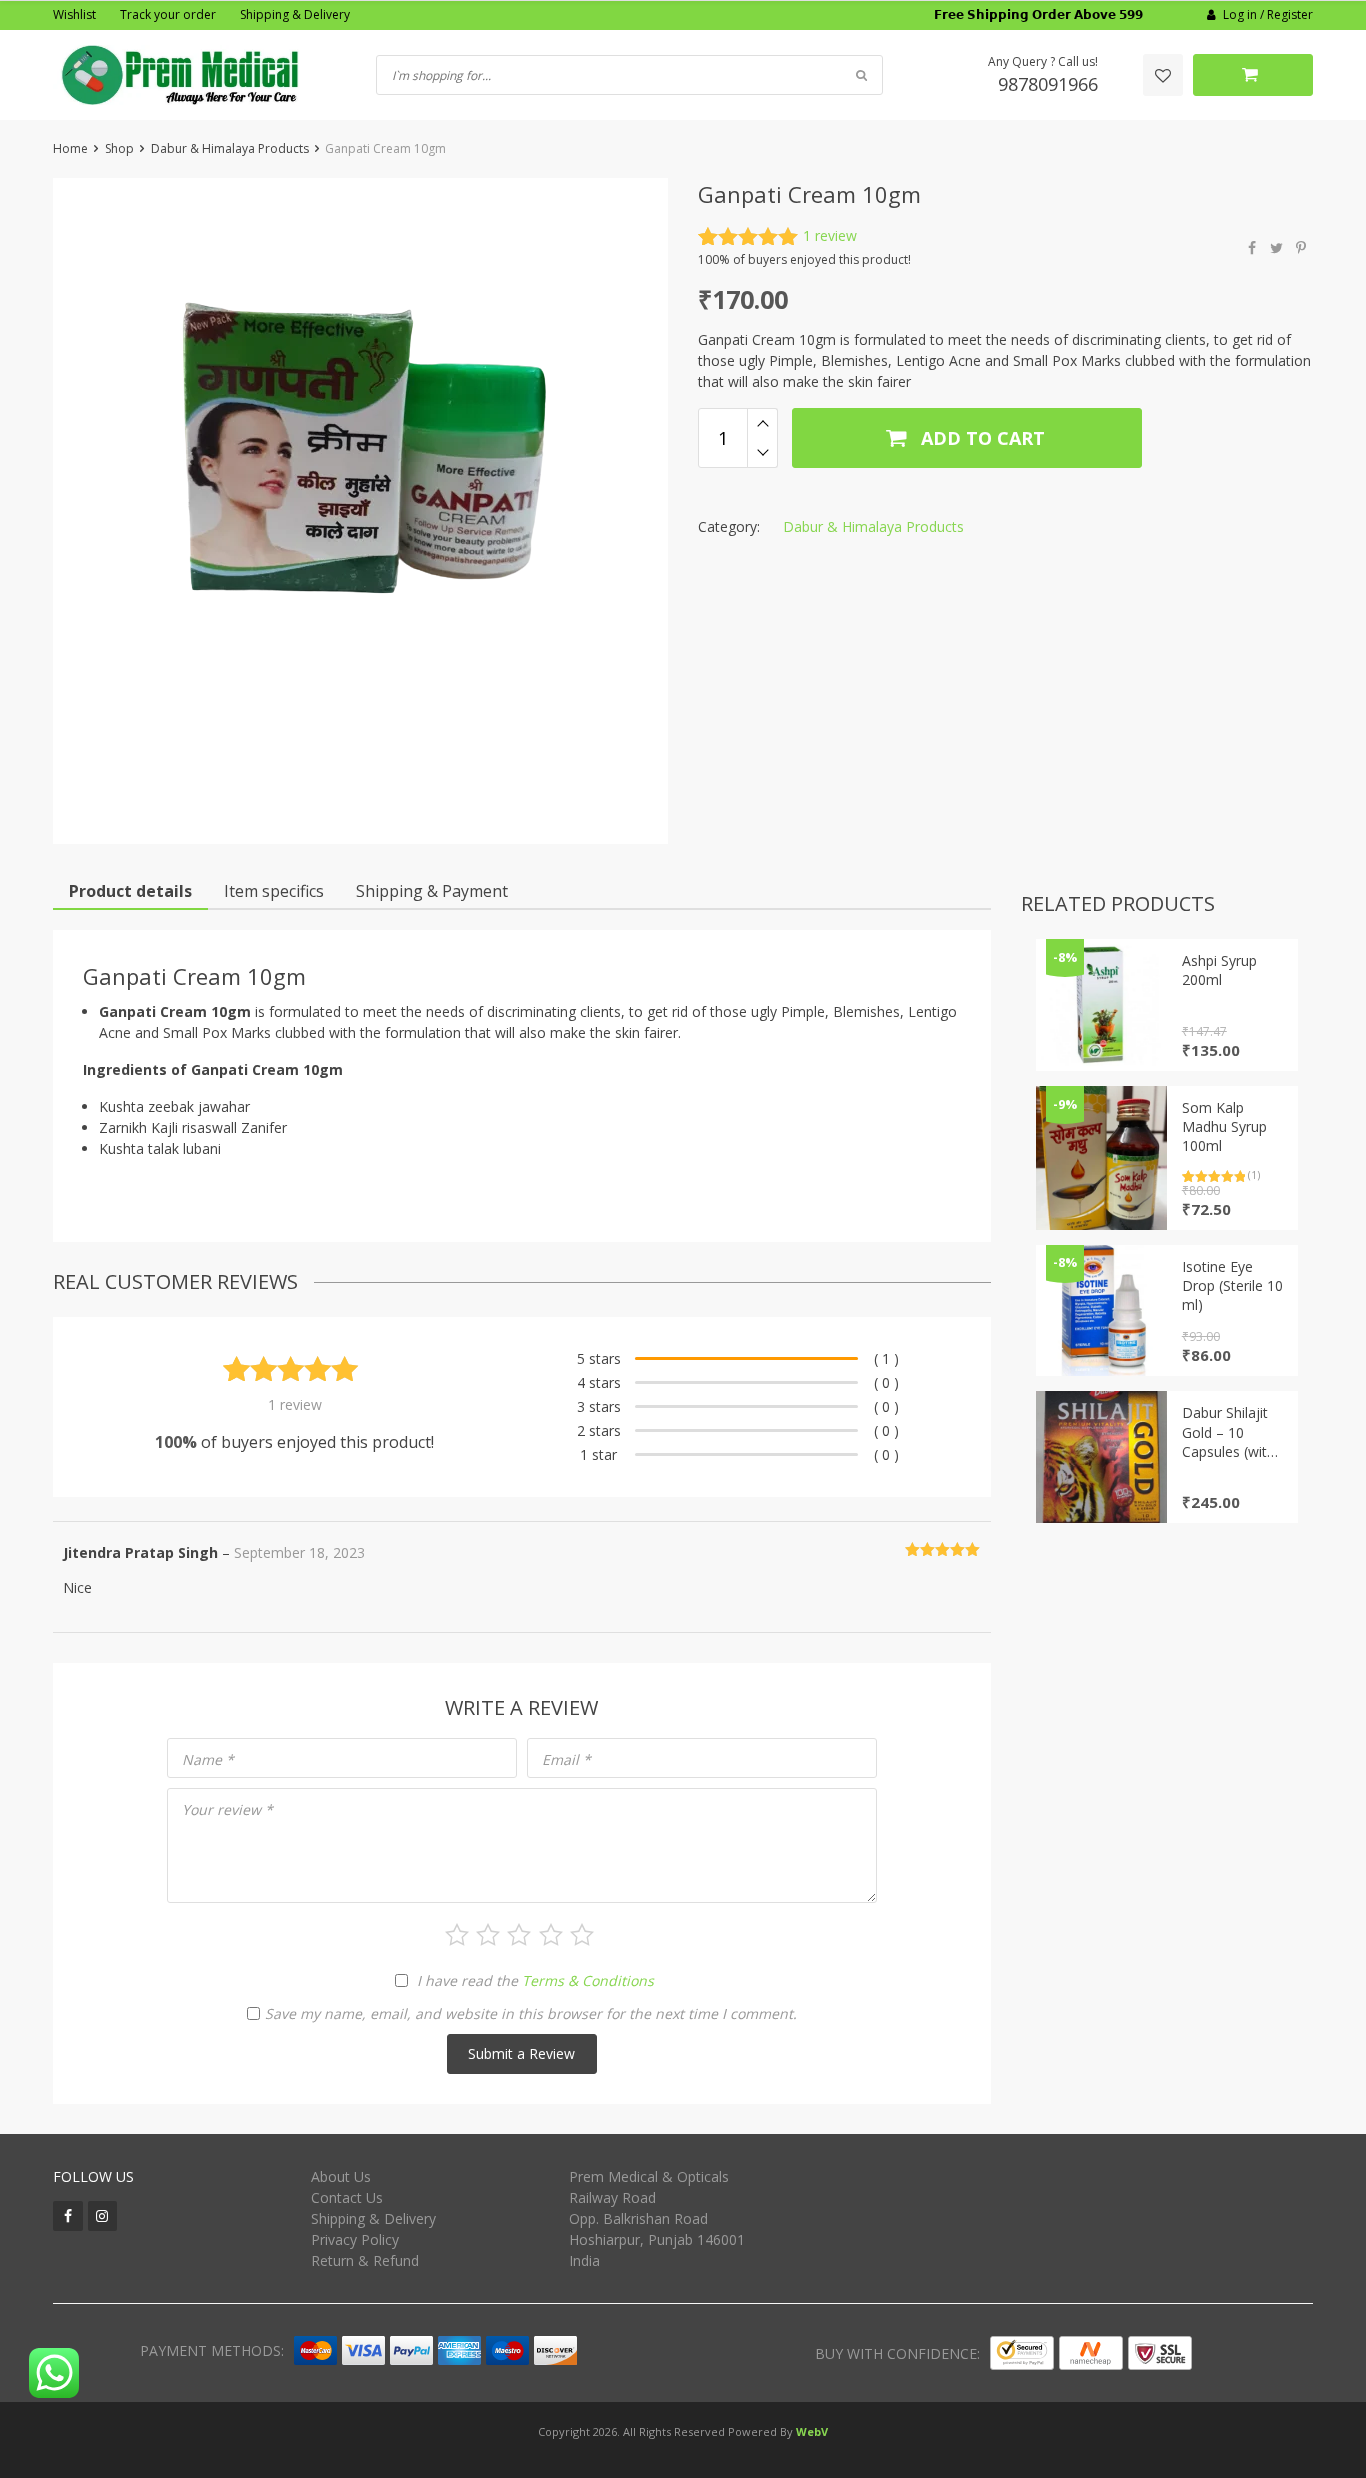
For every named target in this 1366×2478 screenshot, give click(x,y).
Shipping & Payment (432, 891)
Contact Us (347, 2197)
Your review (227, 1809)
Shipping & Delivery (295, 14)
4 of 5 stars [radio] (551, 1935)
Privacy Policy (355, 2239)
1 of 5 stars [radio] (457, 1935)
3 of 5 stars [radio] (519, 1935)
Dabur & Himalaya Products (230, 148)
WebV (812, 2431)
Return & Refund (365, 2260)
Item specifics (274, 891)
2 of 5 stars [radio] (488, 1935)
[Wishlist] (1163, 75)
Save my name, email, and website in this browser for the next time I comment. (531, 2013)
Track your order (168, 14)
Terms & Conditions (588, 1980)
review (830, 236)
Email (566, 1759)
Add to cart (980, 438)
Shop (119, 148)
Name (208, 1759)
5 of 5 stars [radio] (582, 1935)
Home (70, 148)
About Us (341, 2176)
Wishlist (74, 14)
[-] (762, 453)
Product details (130, 891)
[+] (762, 423)
